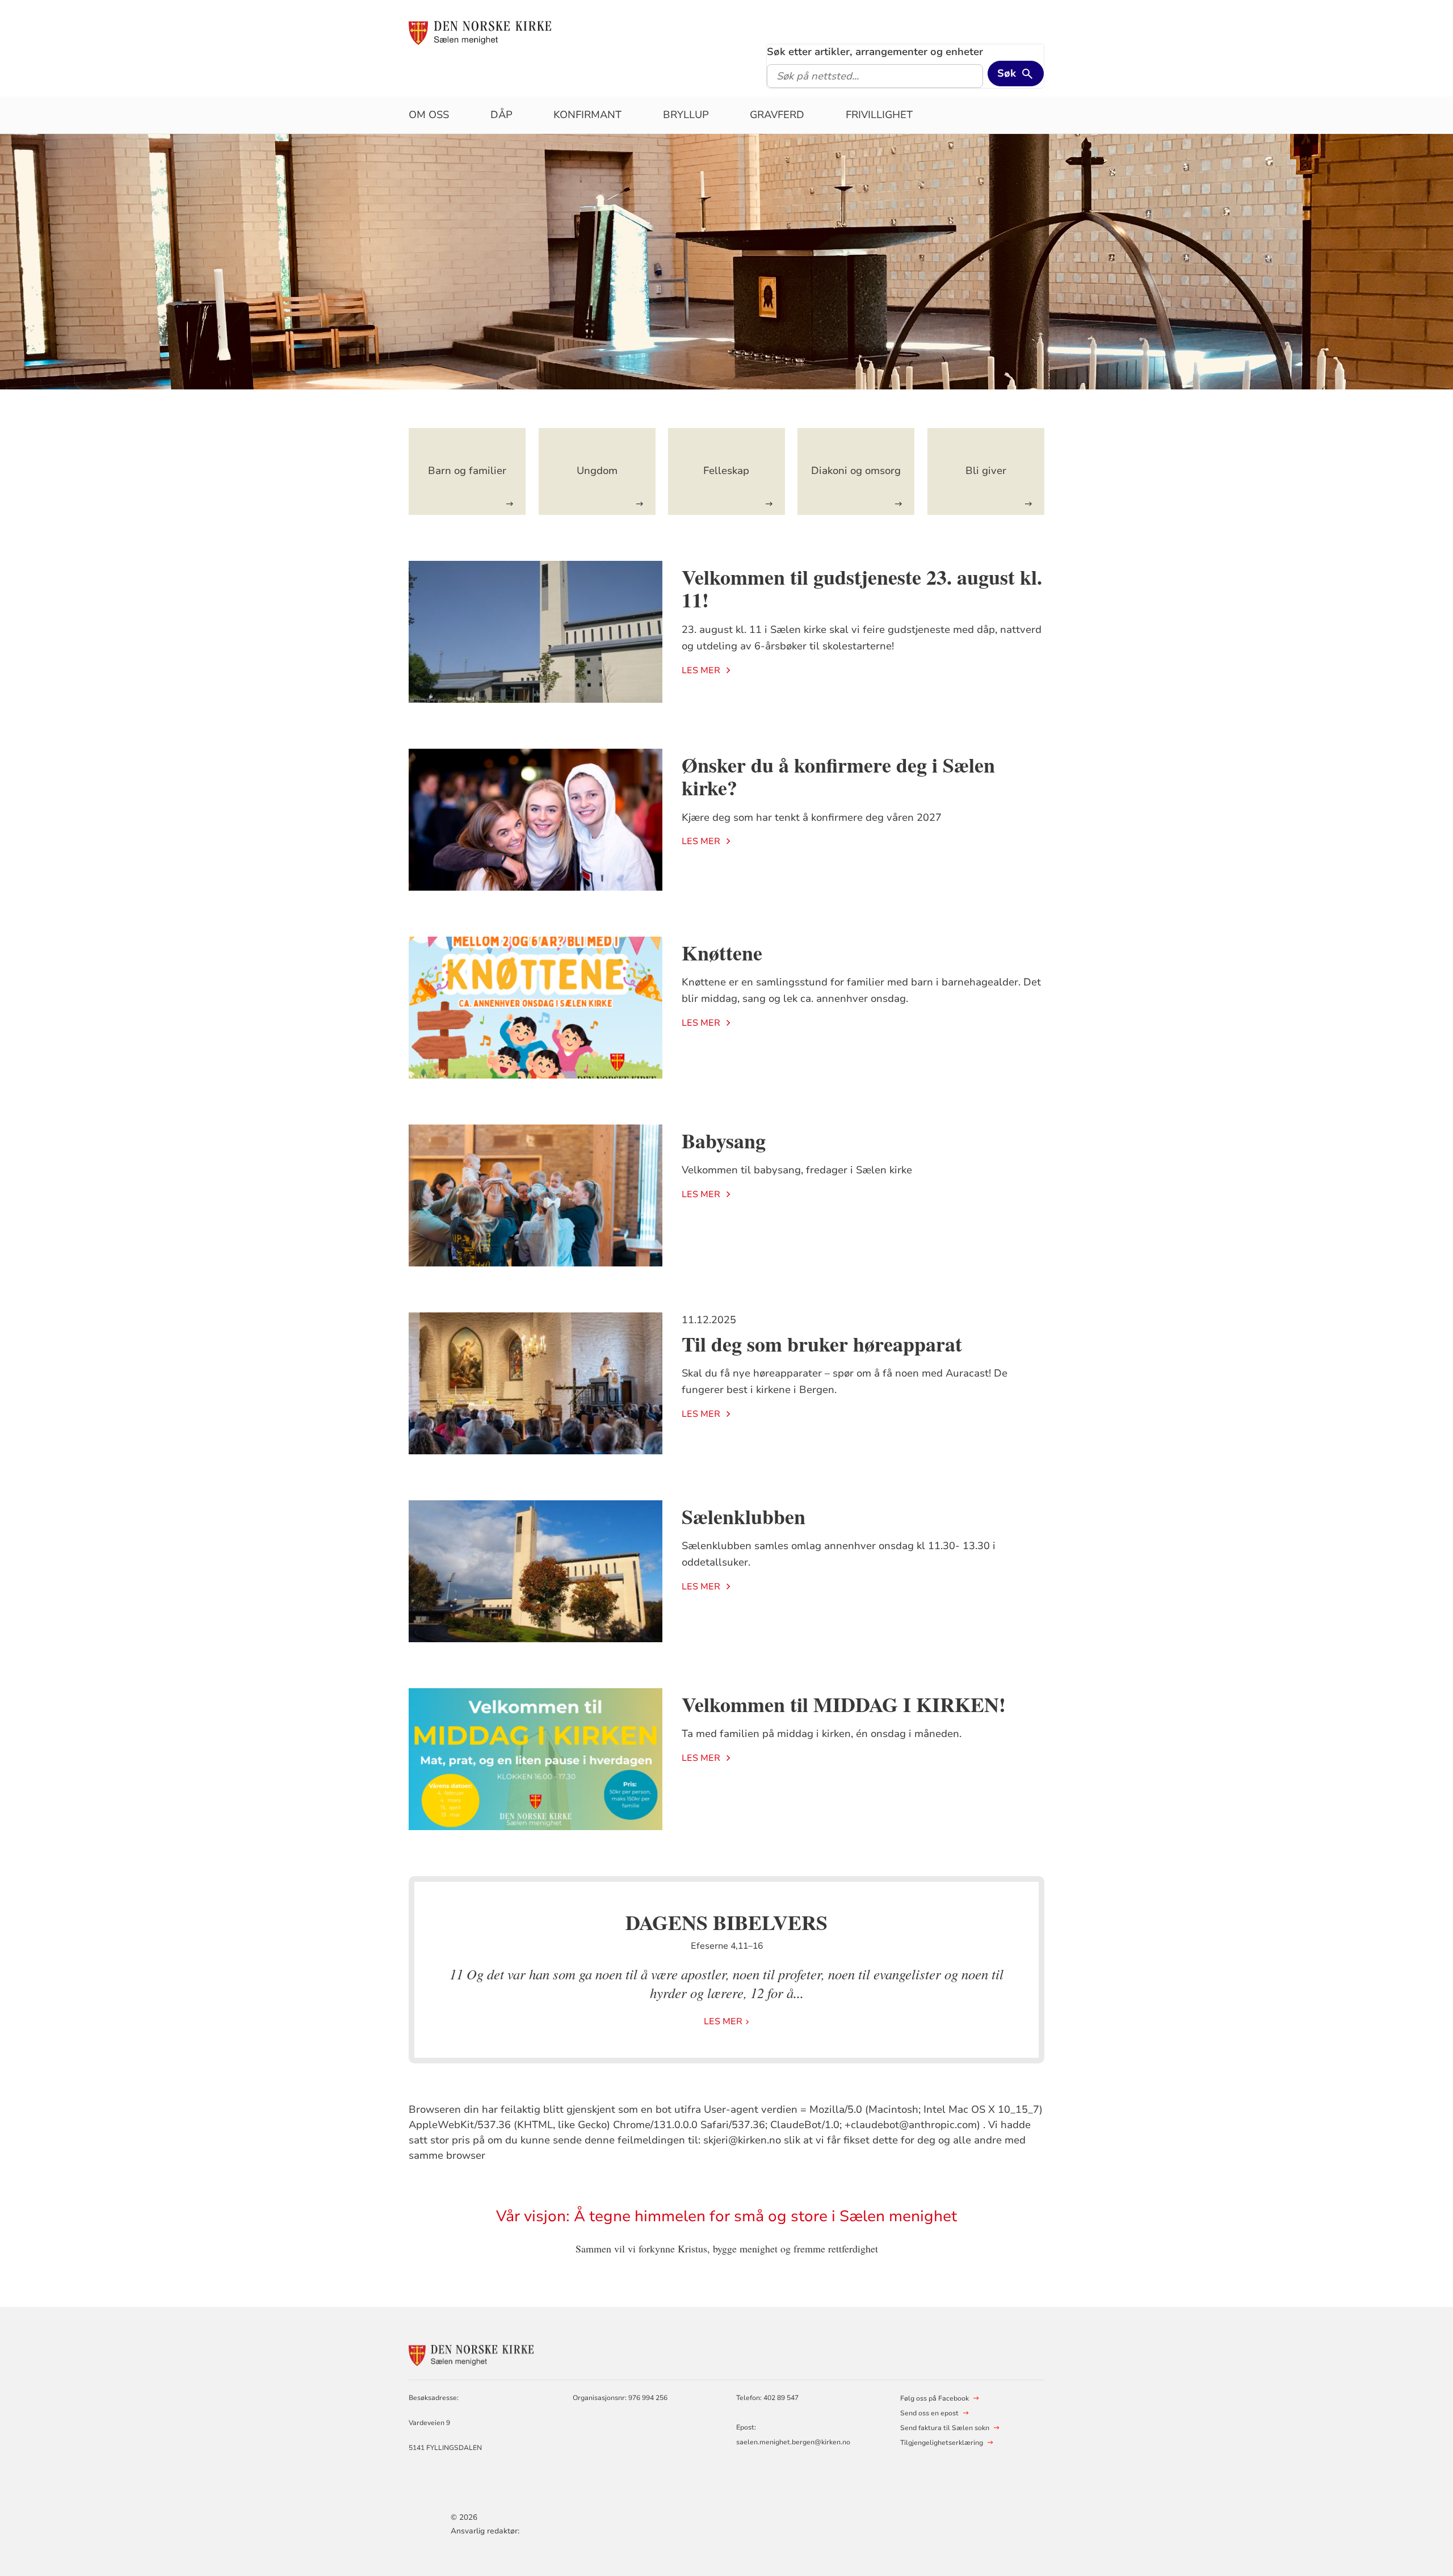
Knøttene (722, 953)
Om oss (429, 115)
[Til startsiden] (480, 32)
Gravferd (777, 115)
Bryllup (686, 115)
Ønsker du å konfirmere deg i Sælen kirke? (838, 776)
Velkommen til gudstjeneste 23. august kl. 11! (862, 588)
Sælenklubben (744, 1516)
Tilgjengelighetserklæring (942, 2443)
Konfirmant (587, 115)
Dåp (501, 115)
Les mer (701, 670)
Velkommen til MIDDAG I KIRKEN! (844, 1704)
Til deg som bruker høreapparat (822, 1344)
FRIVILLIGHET (879, 115)
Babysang (724, 1140)
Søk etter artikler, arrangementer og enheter (875, 52)
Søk (1007, 73)
